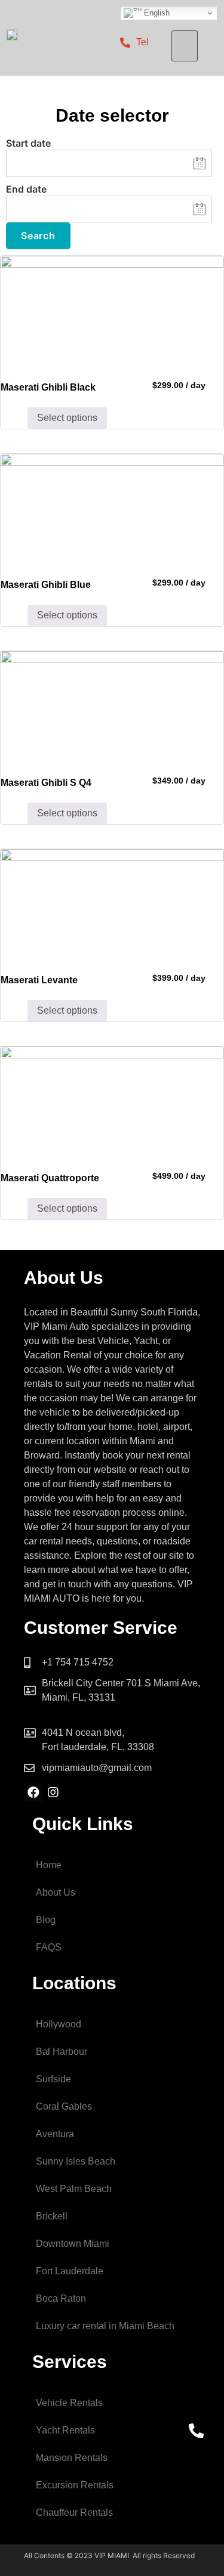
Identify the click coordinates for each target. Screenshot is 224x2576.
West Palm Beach (74, 2189)
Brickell (52, 2216)
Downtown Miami (73, 2244)
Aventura (55, 2134)
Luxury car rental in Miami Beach (105, 2326)
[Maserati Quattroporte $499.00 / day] (112, 1102)
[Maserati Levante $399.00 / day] (112, 905)
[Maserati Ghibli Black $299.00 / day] (112, 312)
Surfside (53, 2079)
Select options (67, 418)
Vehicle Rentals (69, 2403)
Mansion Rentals (72, 2458)
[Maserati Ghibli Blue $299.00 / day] (112, 510)
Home (49, 1865)
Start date (28, 143)
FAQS (49, 1947)
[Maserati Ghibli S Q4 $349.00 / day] (112, 707)
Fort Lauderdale (70, 2271)
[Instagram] (53, 1792)
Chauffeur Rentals (74, 2512)
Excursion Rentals (75, 2485)
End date (26, 189)
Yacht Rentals (65, 2430)
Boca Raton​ (61, 2298)
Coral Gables (64, 2106)
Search (38, 236)
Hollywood (59, 2024)
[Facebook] (33, 1792)
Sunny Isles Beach (76, 2161)
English (156, 13)
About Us (56, 1892)
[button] (185, 46)
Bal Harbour (62, 2052)
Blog (46, 1920)
